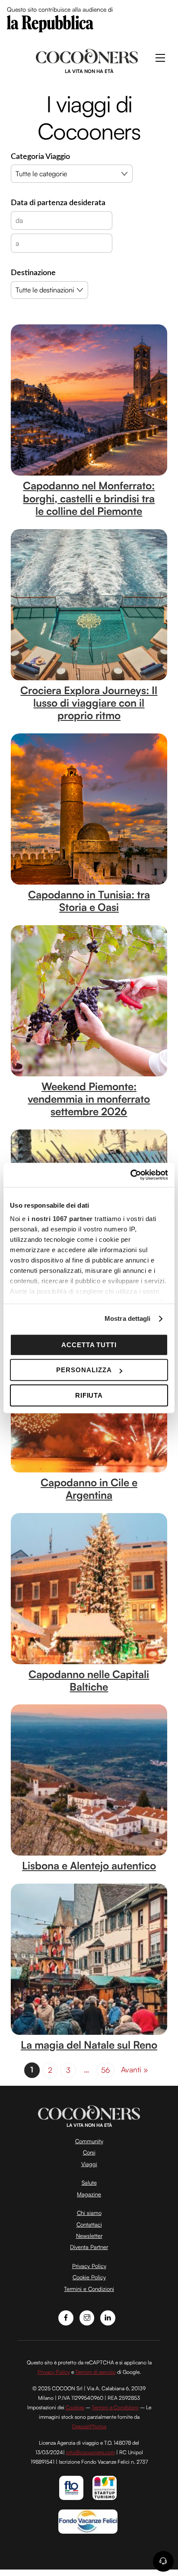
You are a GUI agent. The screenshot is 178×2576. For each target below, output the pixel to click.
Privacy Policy (89, 2266)
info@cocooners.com (91, 2452)
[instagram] (87, 2317)
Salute (89, 2183)
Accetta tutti (89, 1345)
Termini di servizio (95, 2372)
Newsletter (89, 2236)
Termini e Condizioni (89, 2289)
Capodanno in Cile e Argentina (89, 1489)
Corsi (89, 2152)
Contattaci (89, 2224)
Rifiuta (89, 1395)
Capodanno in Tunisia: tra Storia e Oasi (89, 901)
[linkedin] (108, 2317)
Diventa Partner (89, 2247)
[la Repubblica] (50, 23)
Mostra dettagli (128, 1318)
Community (89, 2141)
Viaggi (89, 2164)
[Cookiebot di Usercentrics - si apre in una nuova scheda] (130, 1175)
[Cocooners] (87, 60)
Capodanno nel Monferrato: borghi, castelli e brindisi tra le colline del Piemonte (89, 498)
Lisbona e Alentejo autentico (89, 1865)
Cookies (75, 2407)
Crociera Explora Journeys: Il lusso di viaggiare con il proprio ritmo (89, 703)
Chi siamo (89, 2213)
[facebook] (66, 2317)
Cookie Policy (89, 2277)
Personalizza (84, 1370)
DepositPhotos (89, 2426)
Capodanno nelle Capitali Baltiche (89, 1680)
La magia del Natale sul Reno (89, 2045)
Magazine (89, 2194)
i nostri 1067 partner (60, 1219)
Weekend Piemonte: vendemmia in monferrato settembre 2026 (89, 1099)
